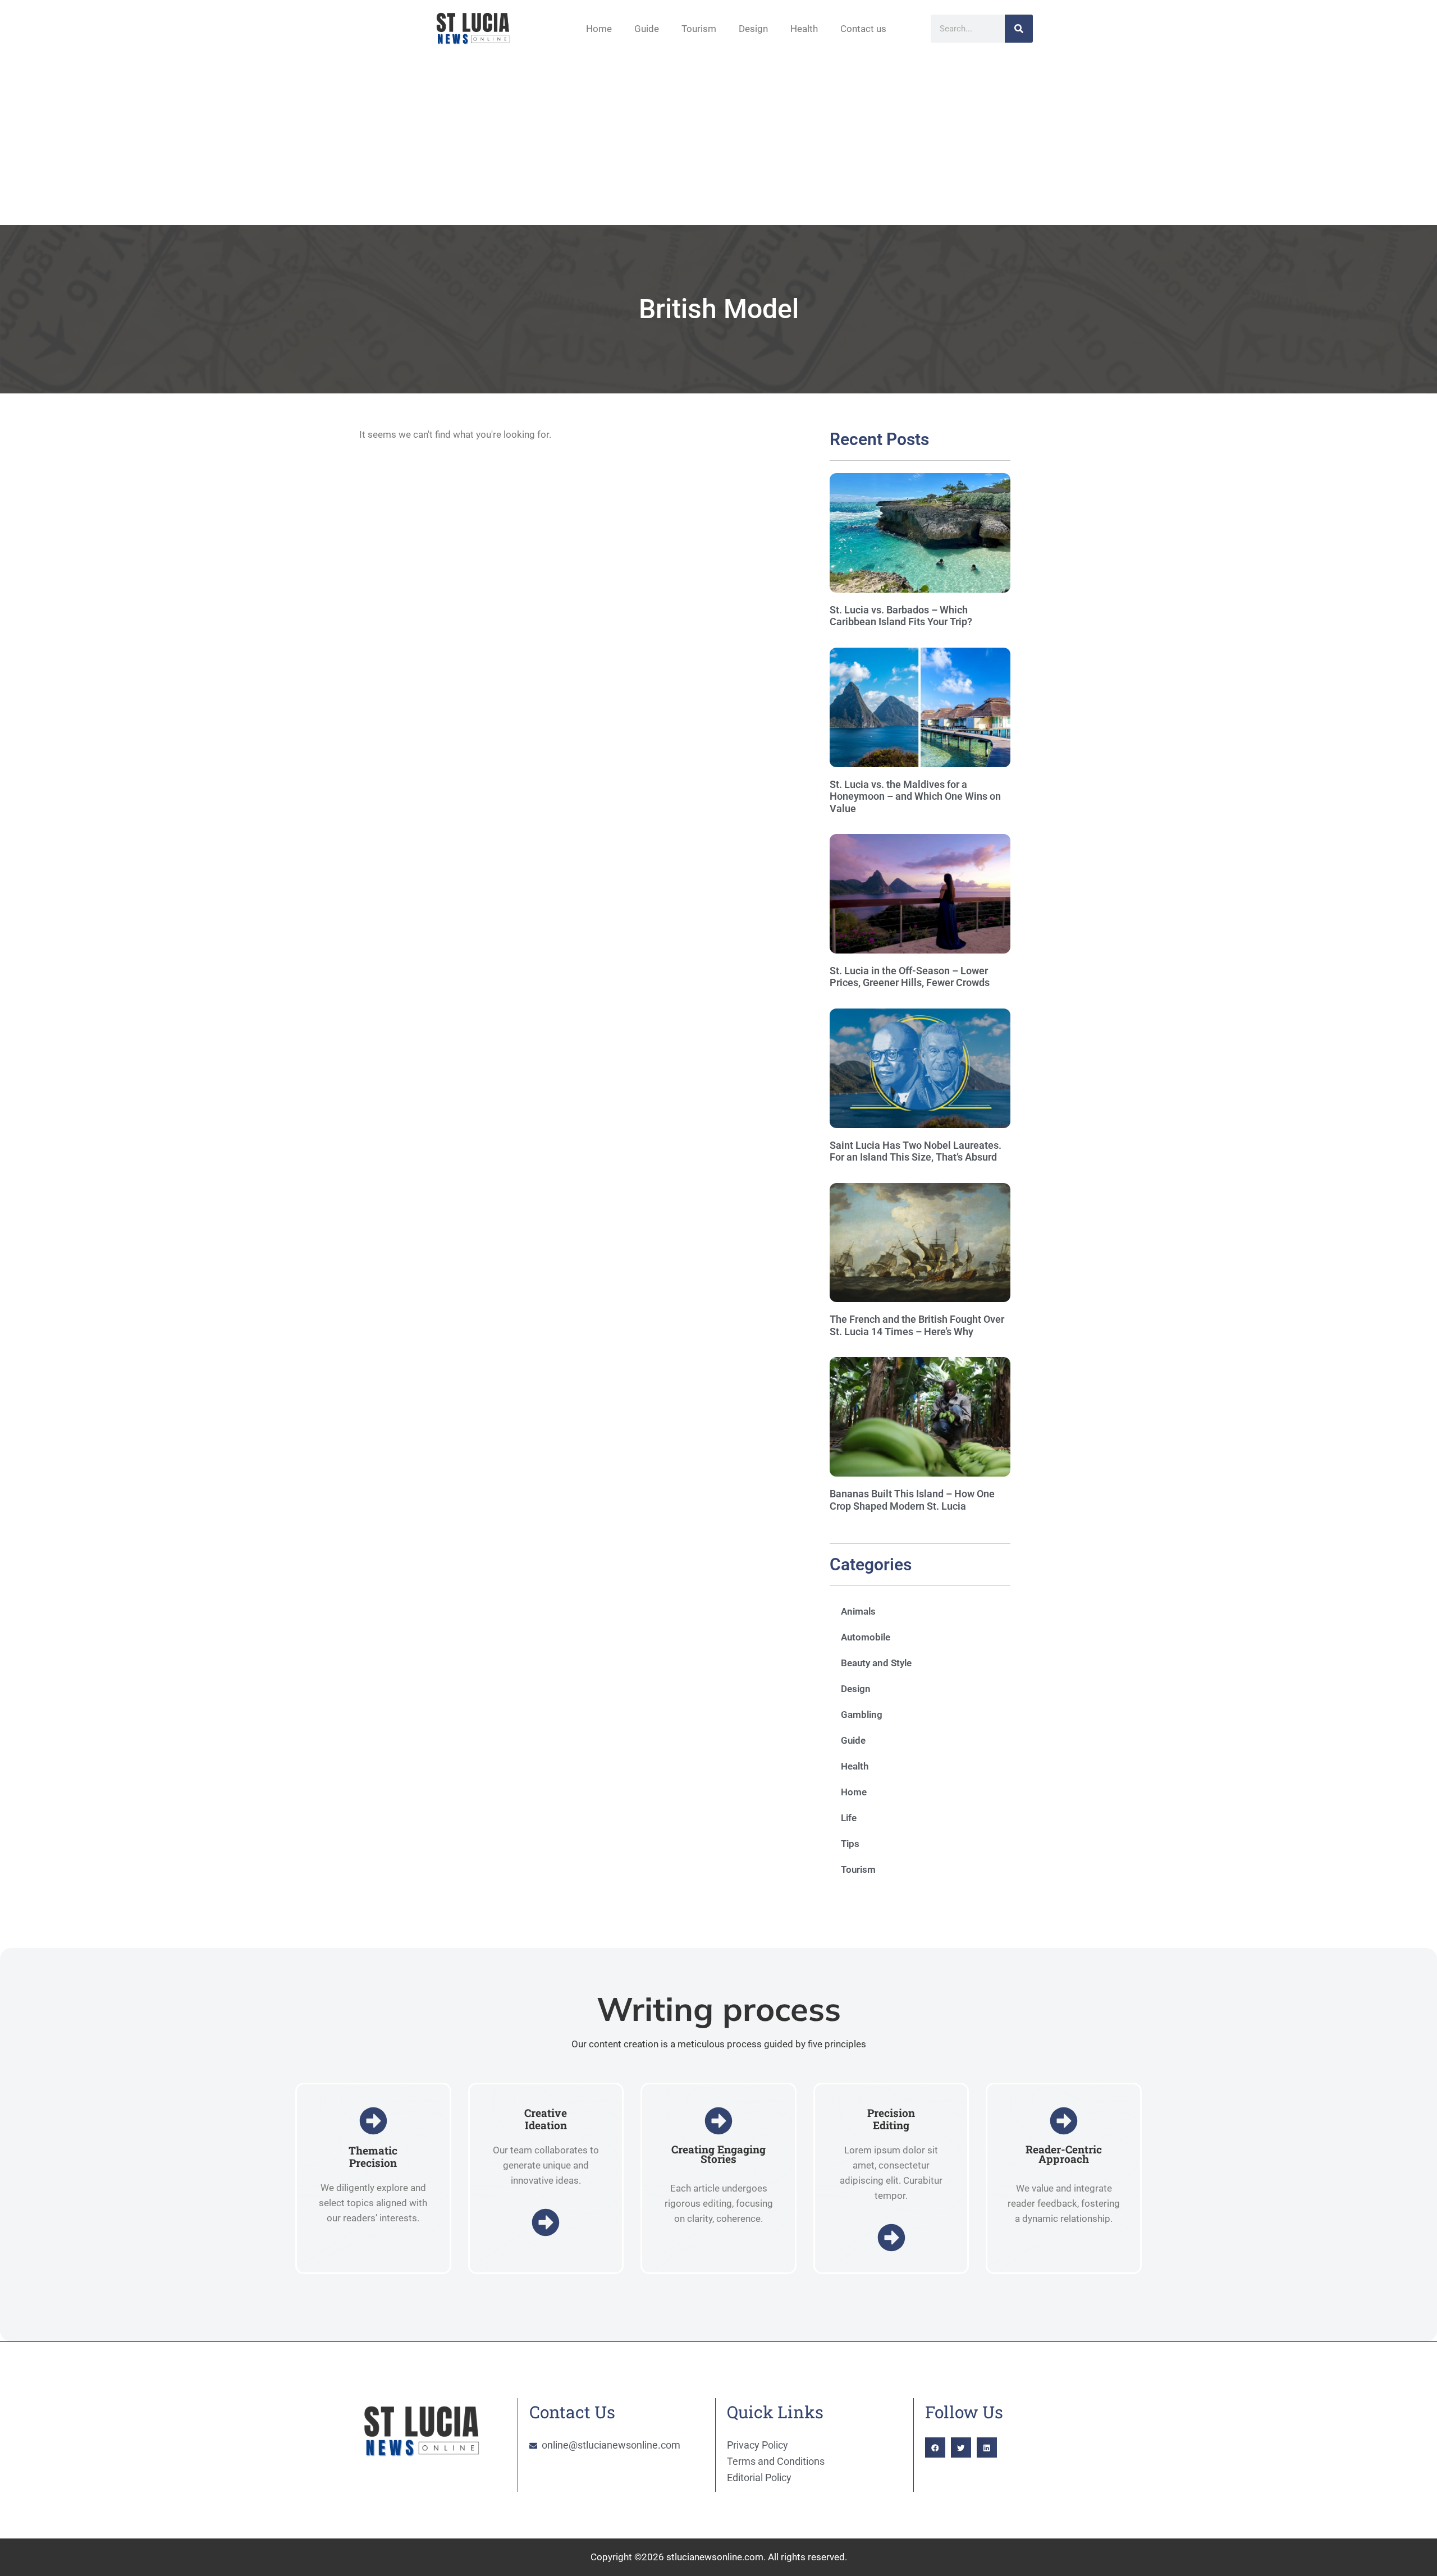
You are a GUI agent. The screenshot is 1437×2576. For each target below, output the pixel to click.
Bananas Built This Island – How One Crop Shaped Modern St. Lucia (912, 1500)
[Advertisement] (718, 141)
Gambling (862, 1715)
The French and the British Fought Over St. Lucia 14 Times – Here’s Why (917, 1325)
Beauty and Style (876, 1663)
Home (599, 29)
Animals (858, 1611)
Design (753, 29)
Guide (647, 29)
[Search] (1019, 29)
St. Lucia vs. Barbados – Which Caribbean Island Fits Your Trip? (901, 616)
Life (849, 1818)
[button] (935, 2447)
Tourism (699, 29)
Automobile (866, 1637)
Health (804, 29)
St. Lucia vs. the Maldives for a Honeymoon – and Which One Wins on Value (915, 796)
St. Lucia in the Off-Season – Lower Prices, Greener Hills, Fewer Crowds (910, 977)
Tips (850, 1844)
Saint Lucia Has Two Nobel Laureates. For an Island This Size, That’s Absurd (916, 1151)
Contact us (863, 29)
